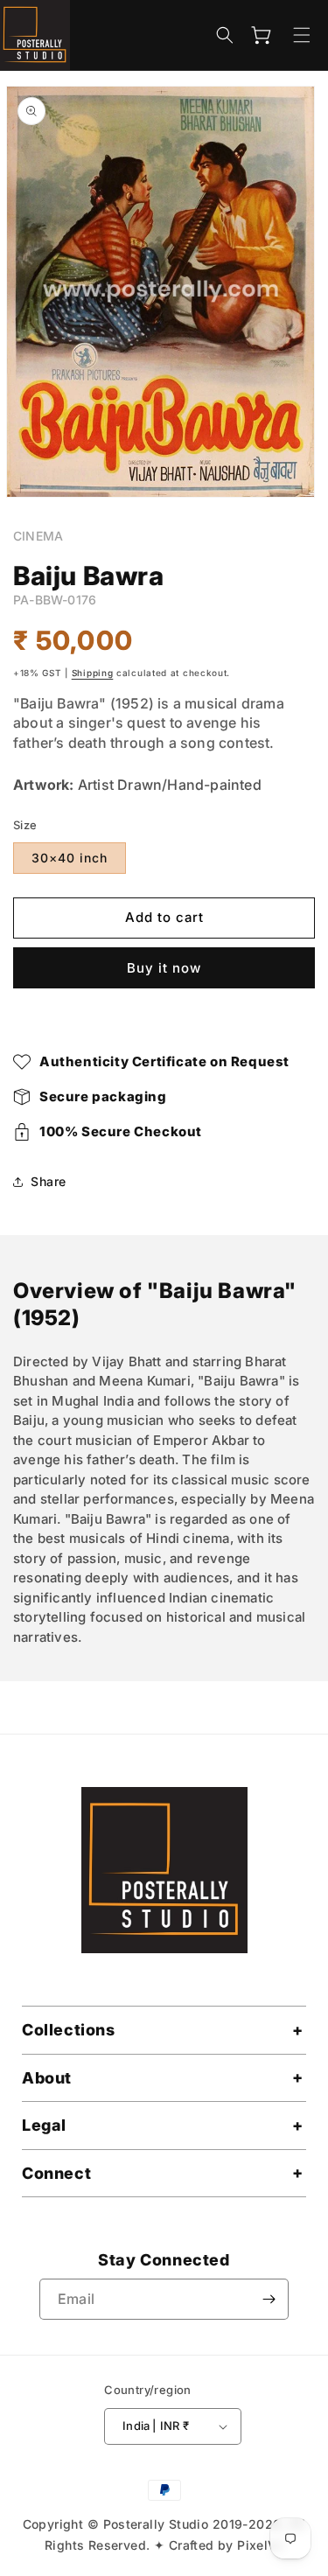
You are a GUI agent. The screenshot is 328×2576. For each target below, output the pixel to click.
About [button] (47, 2078)
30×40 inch (70, 858)
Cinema (38, 536)
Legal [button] (44, 2125)
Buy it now (164, 968)
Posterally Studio (156, 2524)
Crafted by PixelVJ (226, 2545)
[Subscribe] (269, 2299)
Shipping (93, 673)
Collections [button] (69, 2030)
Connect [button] (56, 2173)
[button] (225, 35)
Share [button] (49, 1181)
